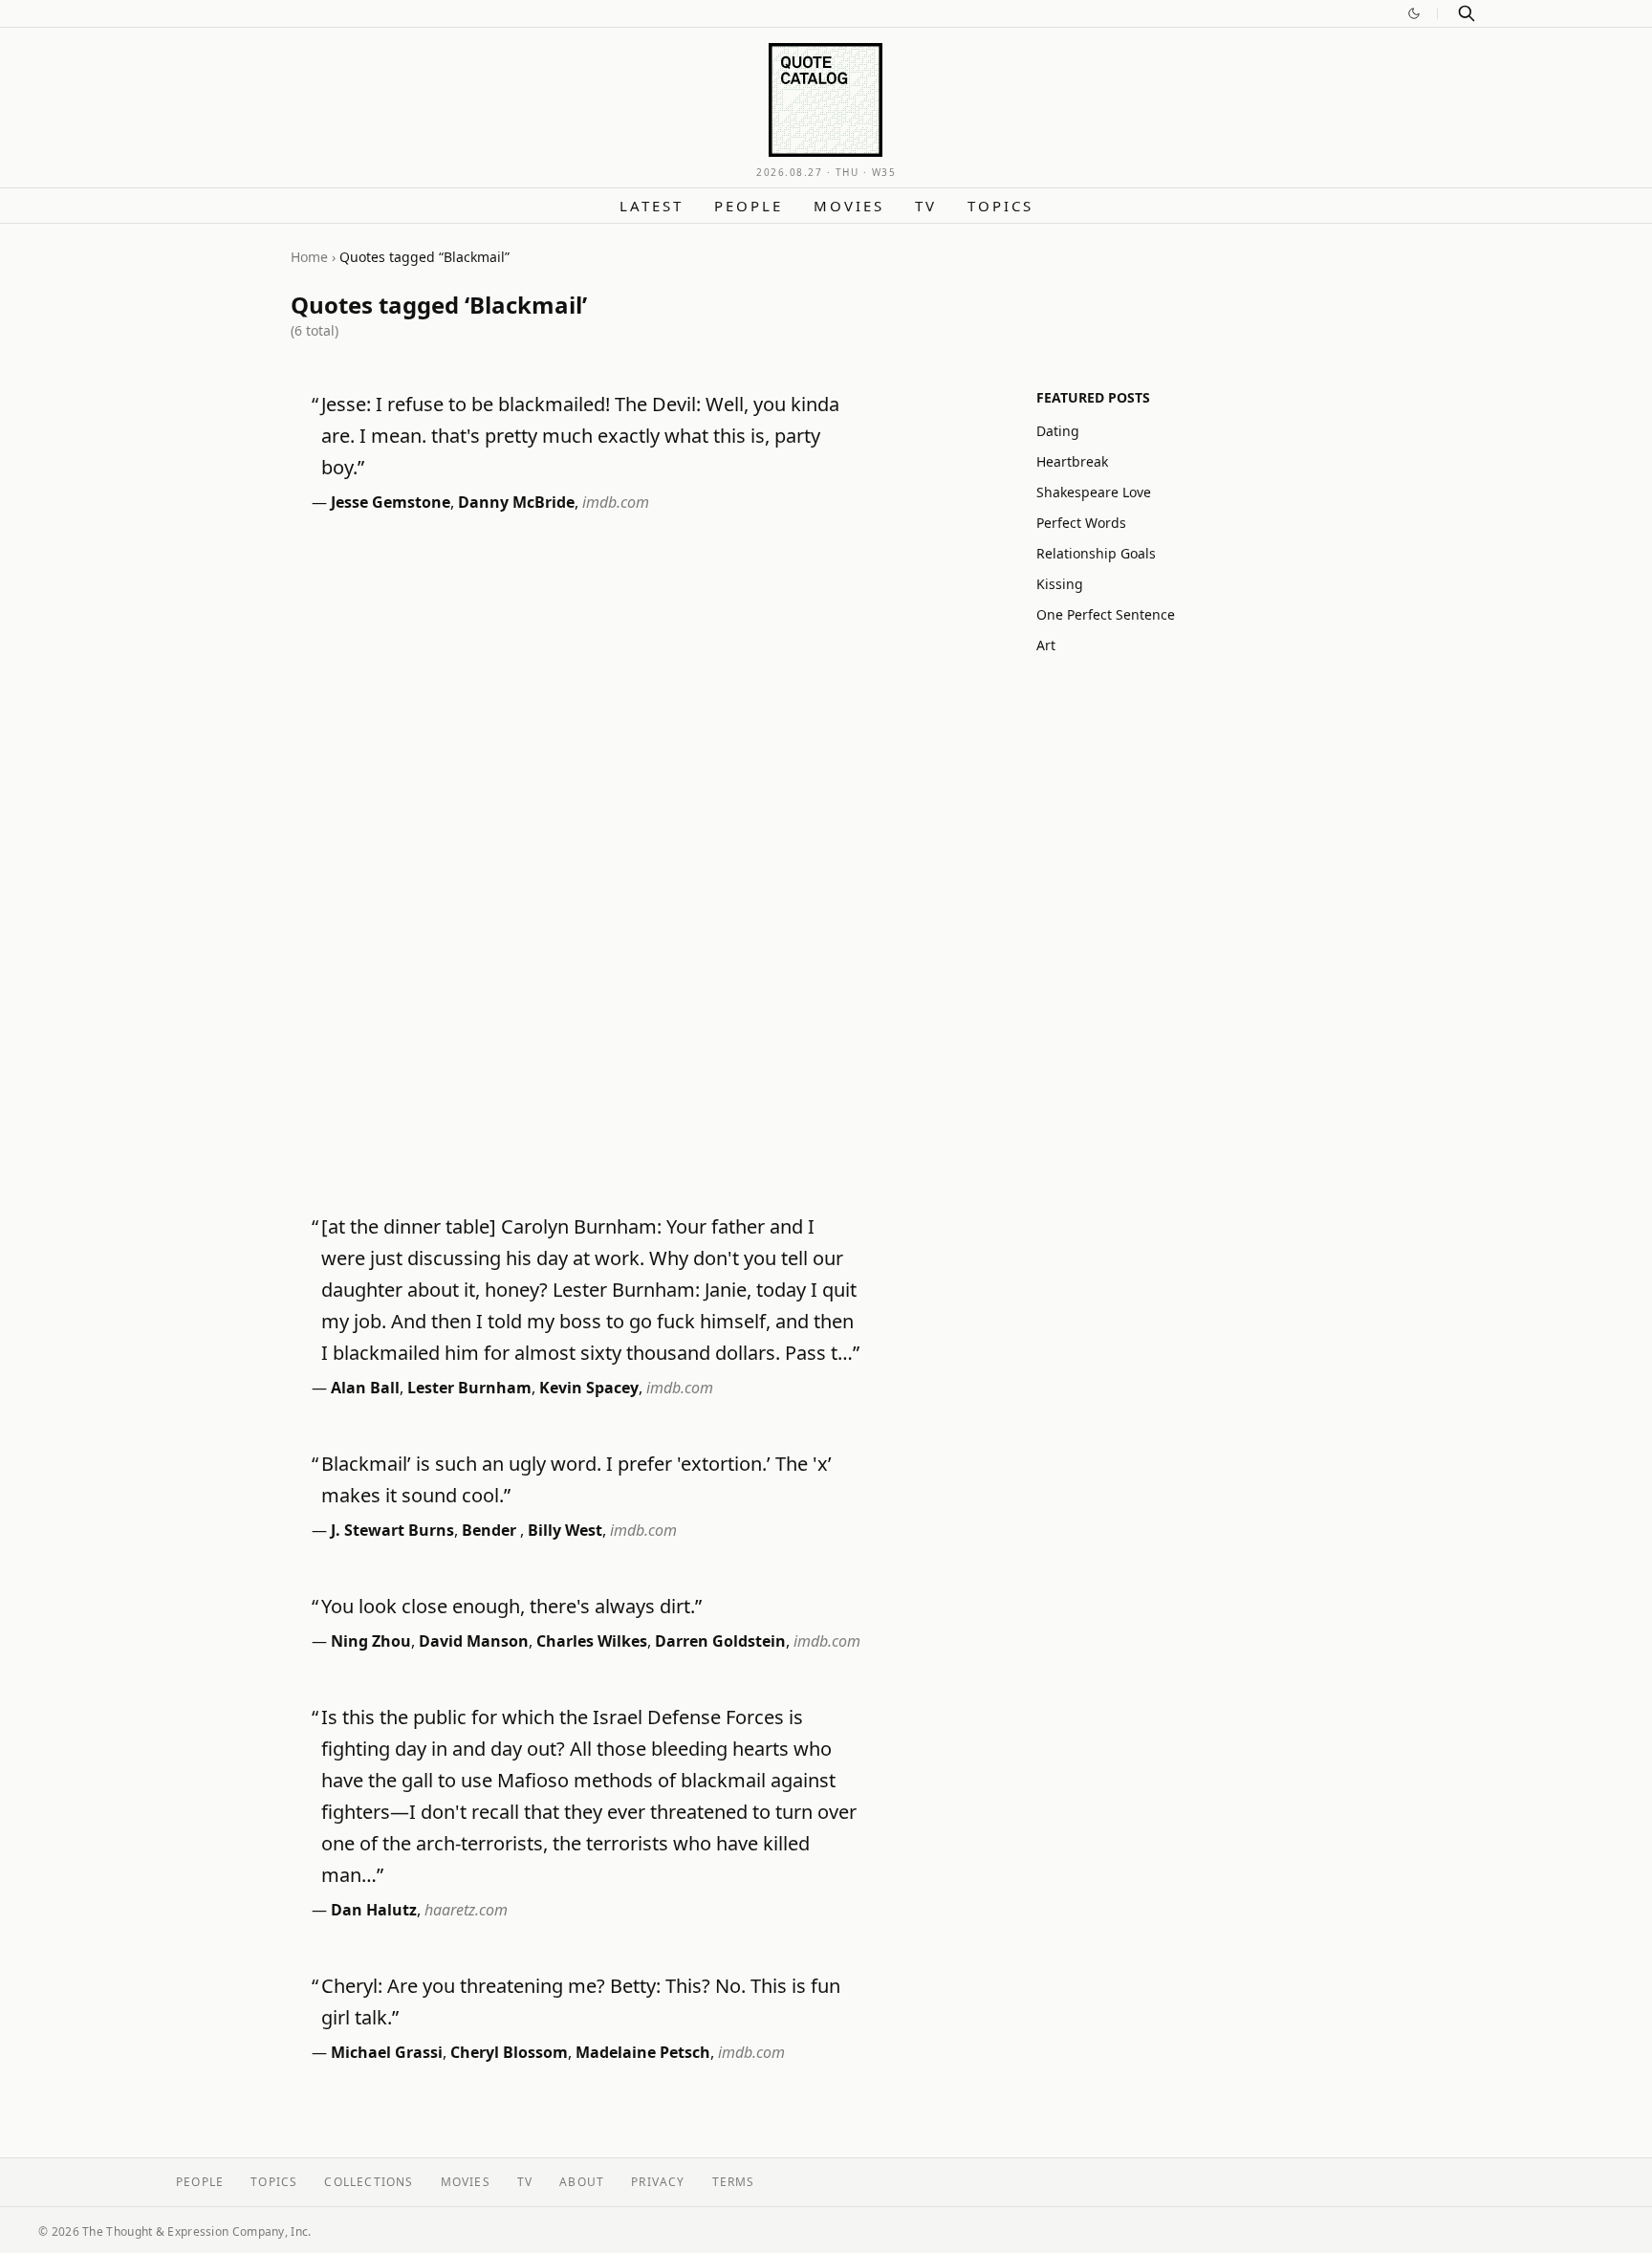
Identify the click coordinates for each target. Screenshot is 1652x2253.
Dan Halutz (374, 1910)
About (582, 2182)
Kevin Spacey (589, 1388)
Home (309, 257)
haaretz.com (466, 1910)
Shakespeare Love (1094, 492)
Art (1046, 645)
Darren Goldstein (720, 1641)
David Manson (474, 1641)
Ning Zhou (371, 1641)
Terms (734, 2182)
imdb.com (616, 502)
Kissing (1060, 584)
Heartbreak (1072, 461)
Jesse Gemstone (391, 502)
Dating (1058, 431)
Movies (849, 206)
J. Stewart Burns (392, 1530)
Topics (1000, 206)
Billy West (565, 1530)
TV (926, 206)
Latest (652, 206)
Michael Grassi (387, 2052)
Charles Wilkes (592, 1641)
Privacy (658, 2182)
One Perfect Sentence (1106, 614)
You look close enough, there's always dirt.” (511, 1606)
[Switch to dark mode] (1414, 13)
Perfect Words (1081, 523)
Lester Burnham (469, 1388)
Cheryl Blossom (509, 2052)
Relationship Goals (1096, 553)
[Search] (1467, 13)
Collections (369, 2182)
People (749, 206)
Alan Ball (365, 1388)
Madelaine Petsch (643, 2052)
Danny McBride (516, 502)
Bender (491, 1530)
